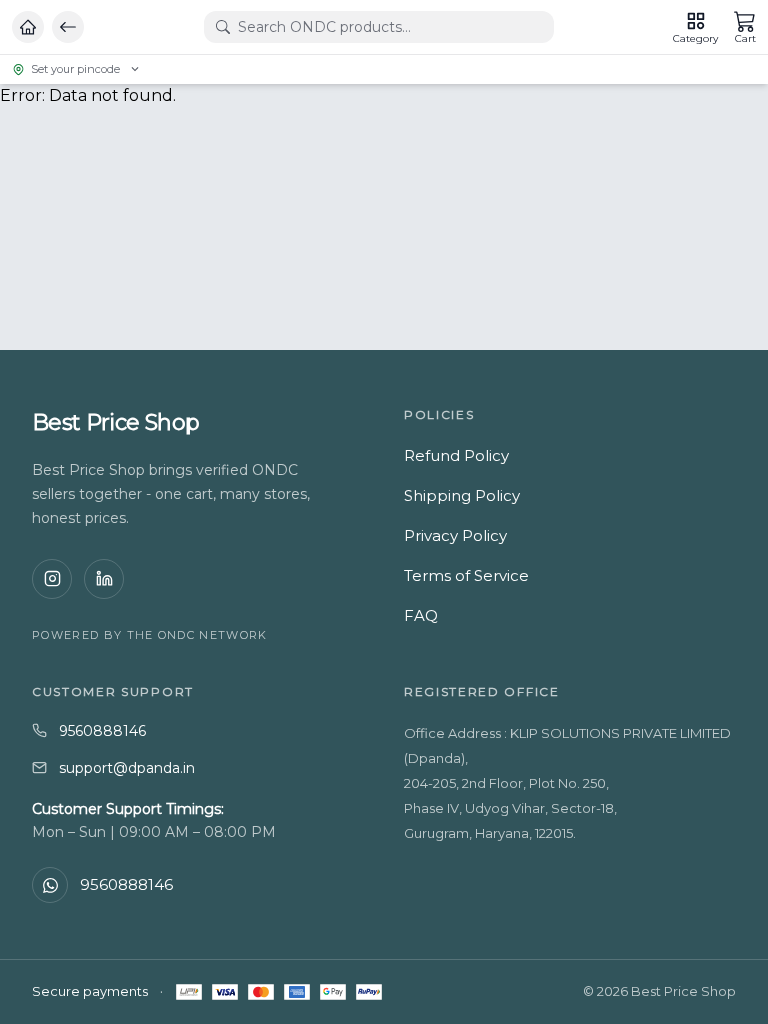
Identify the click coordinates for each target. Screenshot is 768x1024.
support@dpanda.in (127, 768)
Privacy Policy (455, 535)
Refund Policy (456, 455)
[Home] (28, 27)
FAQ (421, 615)
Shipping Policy (462, 495)
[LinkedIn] (104, 579)
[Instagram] (52, 579)
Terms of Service (466, 575)
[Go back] (68, 27)
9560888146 (102, 731)
